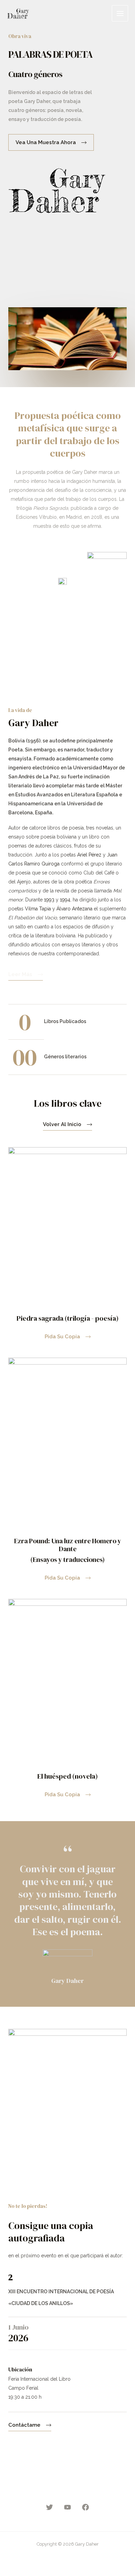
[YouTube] (67, 2507)
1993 (49, 900)
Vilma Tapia (38, 909)
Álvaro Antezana (74, 909)
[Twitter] (49, 2507)
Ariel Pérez (89, 855)
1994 (65, 900)
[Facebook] (85, 2507)
